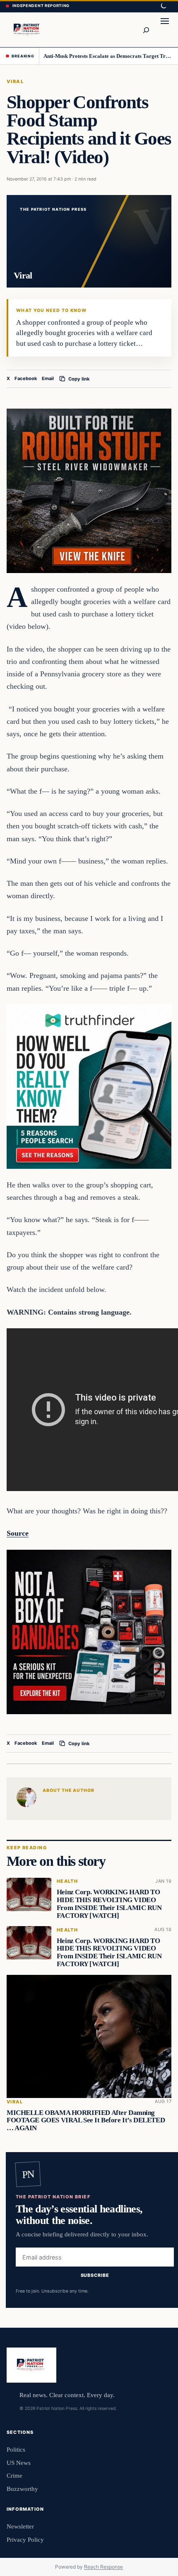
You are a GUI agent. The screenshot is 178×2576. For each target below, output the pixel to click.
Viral (15, 81)
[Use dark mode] (163, 6)
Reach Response (103, 2567)
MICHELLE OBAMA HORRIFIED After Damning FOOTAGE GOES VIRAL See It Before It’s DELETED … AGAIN (86, 2121)
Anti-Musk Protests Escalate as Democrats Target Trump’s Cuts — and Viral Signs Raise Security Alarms (108, 56)
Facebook (26, 378)
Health (67, 1881)
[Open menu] (165, 30)
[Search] (146, 30)
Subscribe (95, 2276)
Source (18, 1533)
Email (48, 378)
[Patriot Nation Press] (28, 30)
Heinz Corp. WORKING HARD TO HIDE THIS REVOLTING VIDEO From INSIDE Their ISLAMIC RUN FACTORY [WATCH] (109, 1904)
